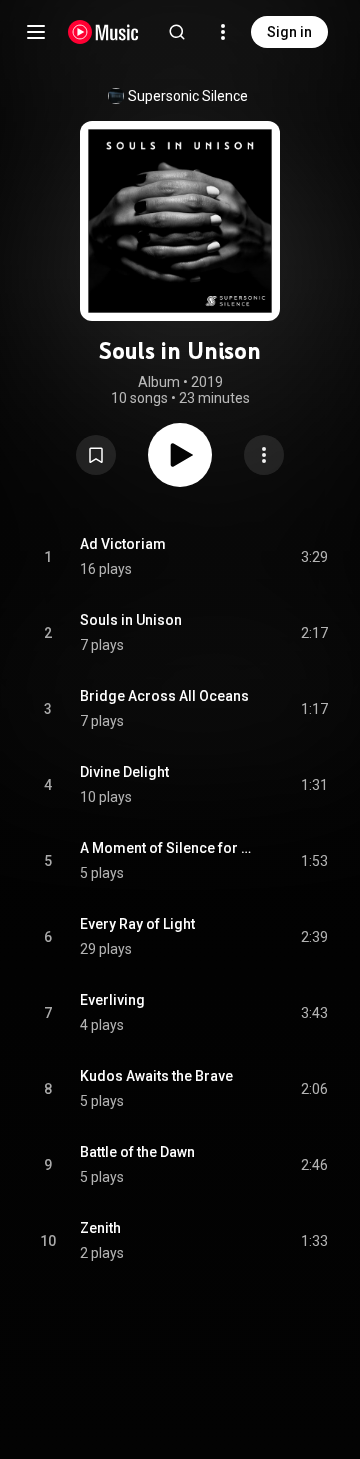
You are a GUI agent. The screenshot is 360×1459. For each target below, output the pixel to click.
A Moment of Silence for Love (167, 848)
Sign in (289, 32)
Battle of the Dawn (137, 1152)
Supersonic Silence (188, 96)
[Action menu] (264, 455)
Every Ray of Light (137, 924)
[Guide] (36, 32)
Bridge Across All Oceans (164, 696)
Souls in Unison (131, 620)
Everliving (112, 1000)
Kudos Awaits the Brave (156, 1076)
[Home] (103, 32)
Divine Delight (124, 772)
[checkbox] (314, 557)
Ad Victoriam (123, 544)
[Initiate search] (177, 32)
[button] (96, 455)
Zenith (100, 1228)
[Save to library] (96, 455)
